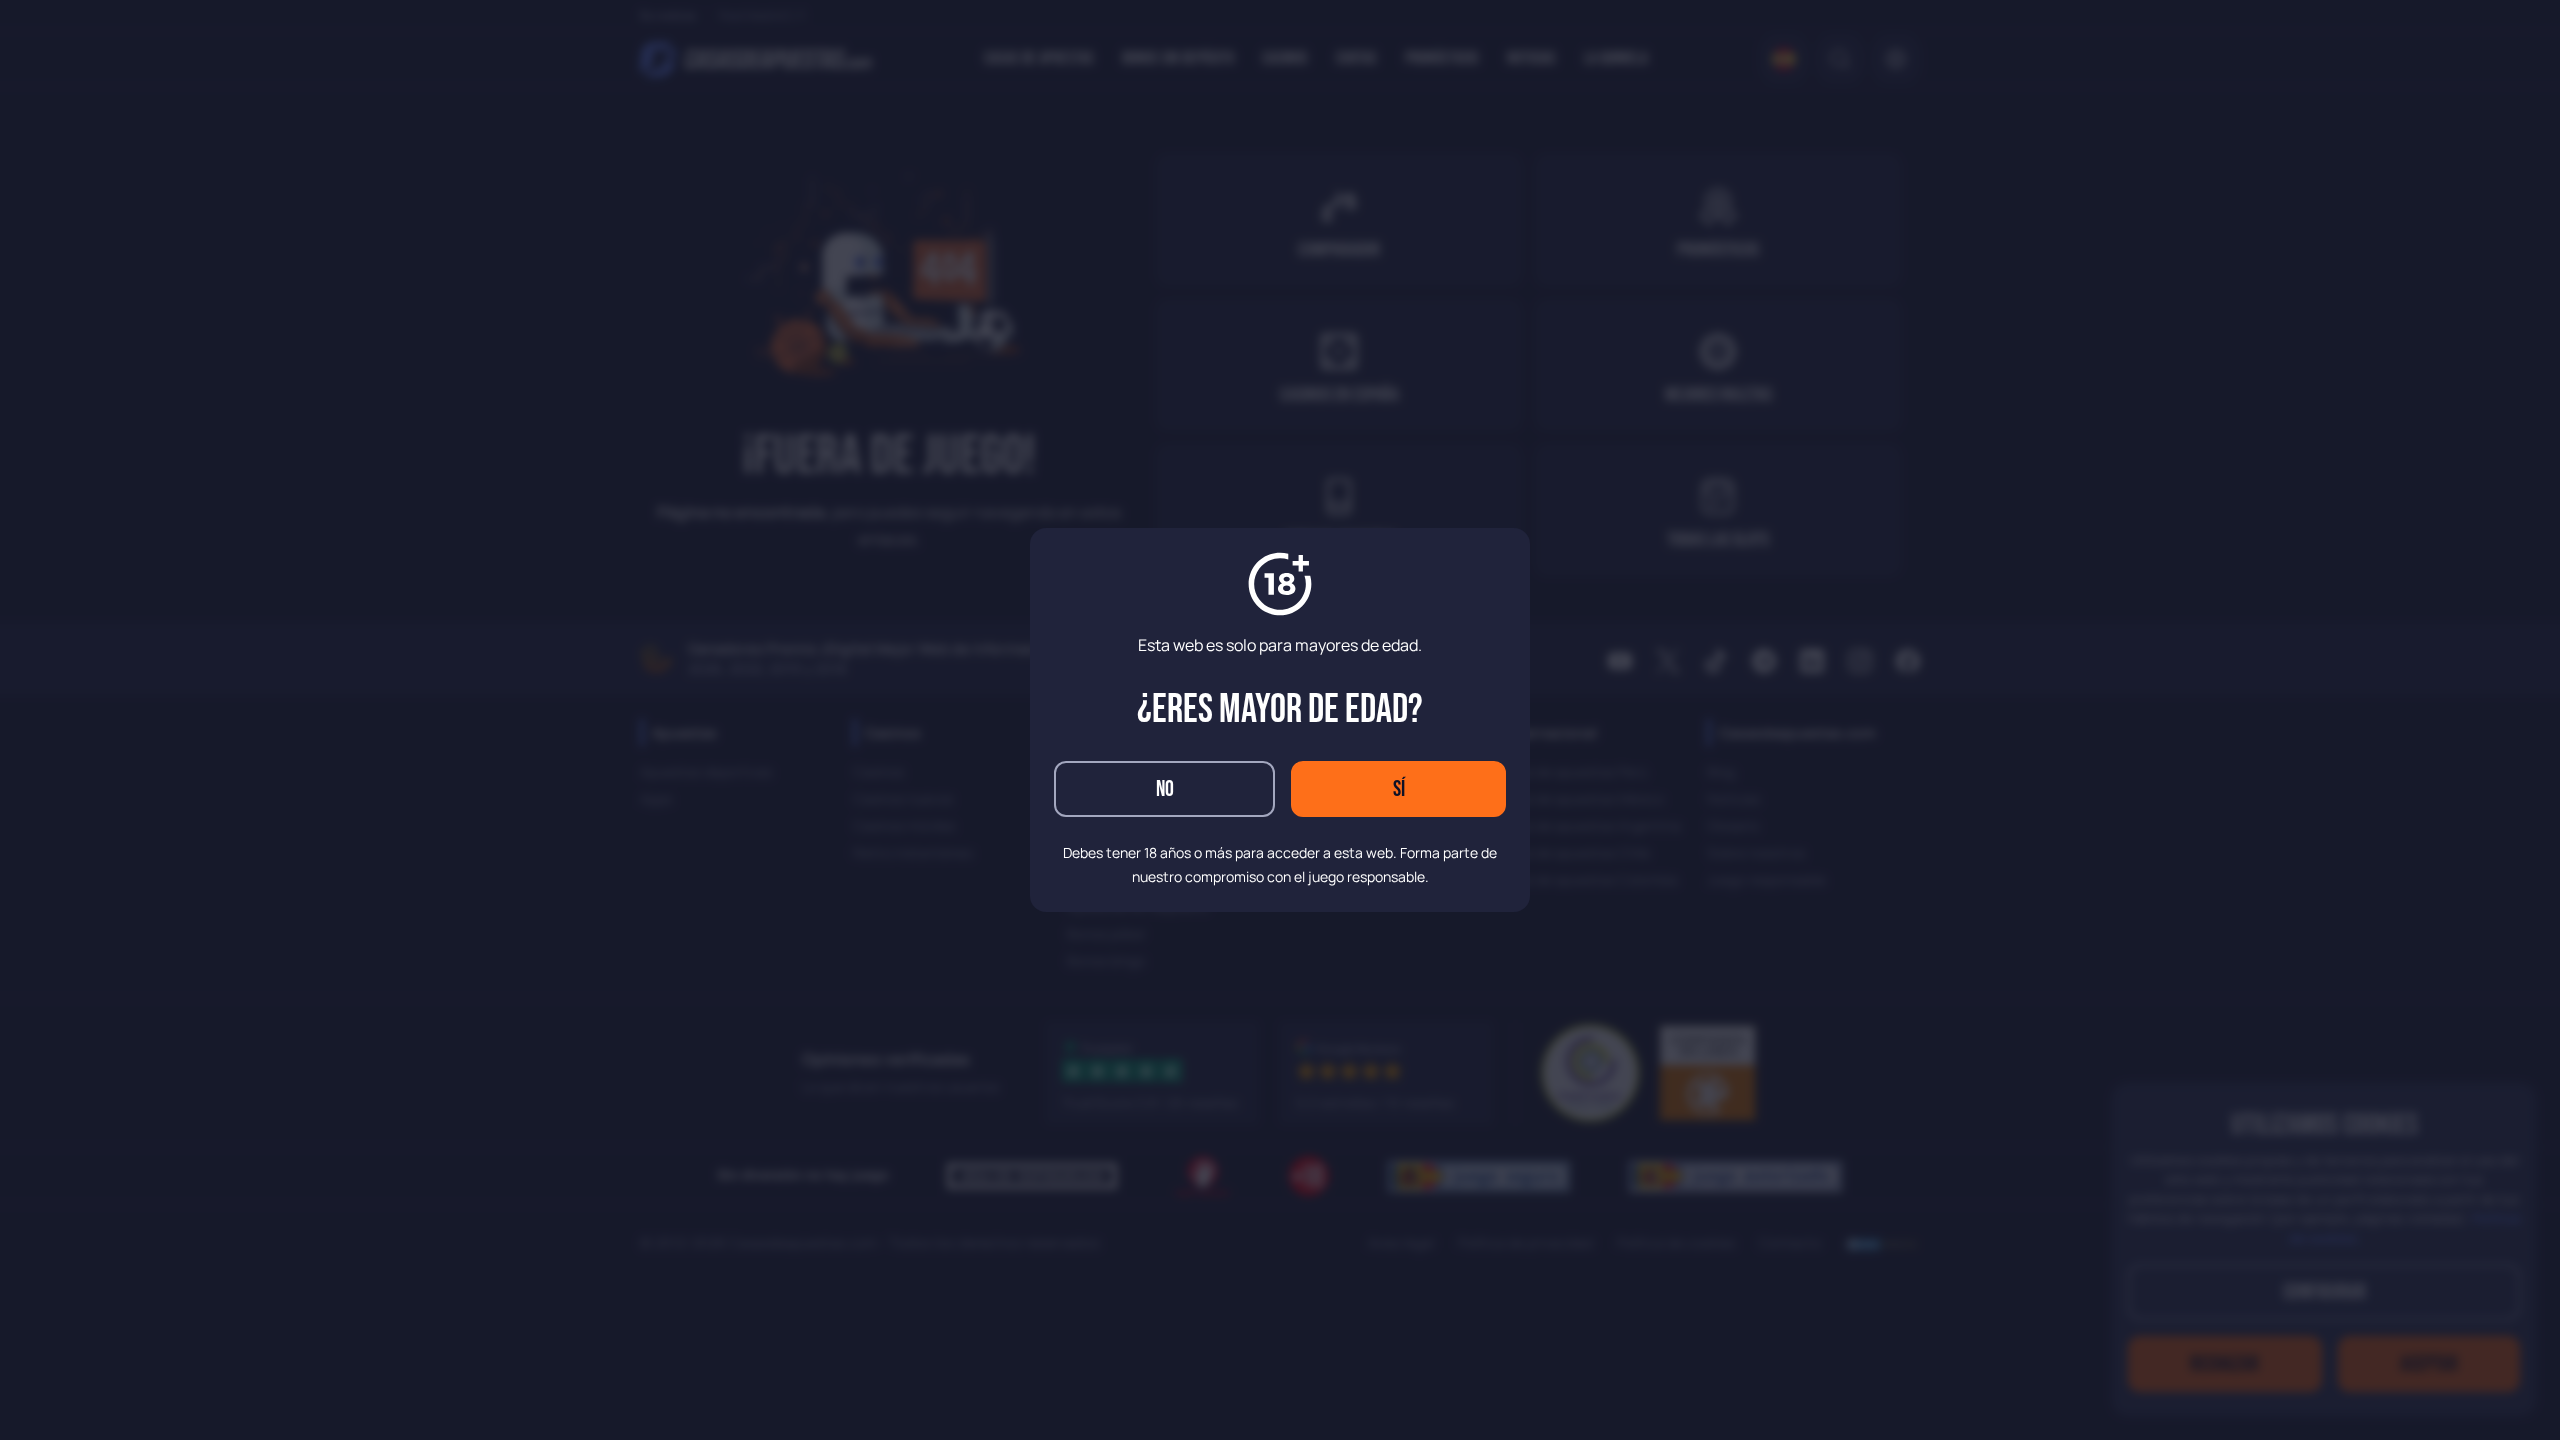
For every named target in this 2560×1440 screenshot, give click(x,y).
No (1165, 789)
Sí (1399, 789)
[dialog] (1280, 720)
